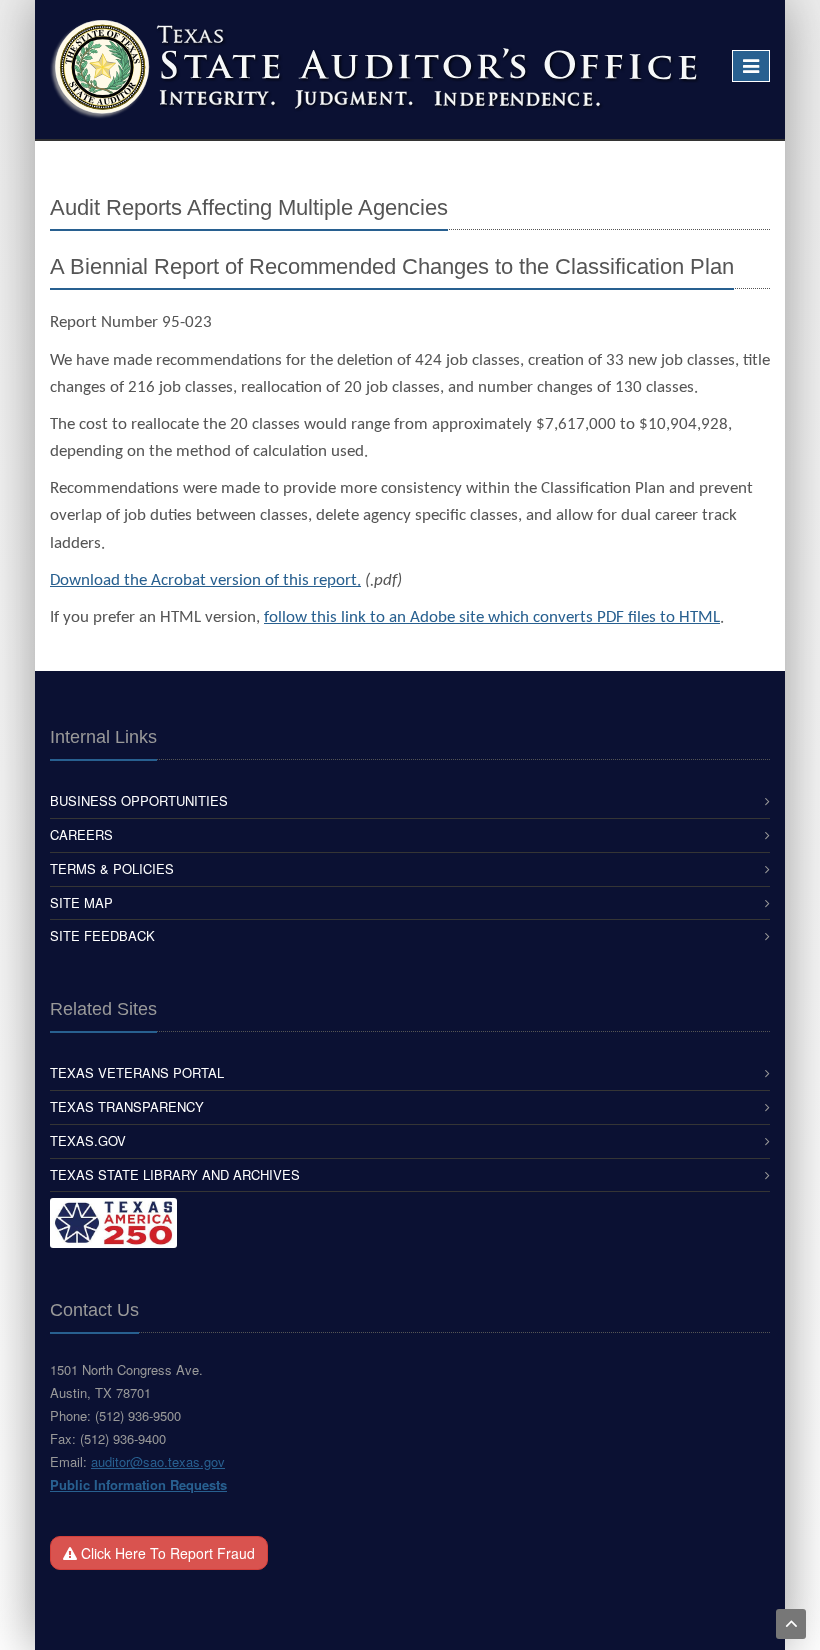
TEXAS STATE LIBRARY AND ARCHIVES (175, 1174)
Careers (81, 834)
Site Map (81, 902)
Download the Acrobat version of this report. (205, 580)
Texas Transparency (127, 1106)
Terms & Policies (112, 868)
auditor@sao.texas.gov (158, 1461)
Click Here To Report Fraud (166, 1553)
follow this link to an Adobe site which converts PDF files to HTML (492, 617)
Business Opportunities (139, 800)
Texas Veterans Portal (137, 1072)
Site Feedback (102, 935)
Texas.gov (88, 1140)
